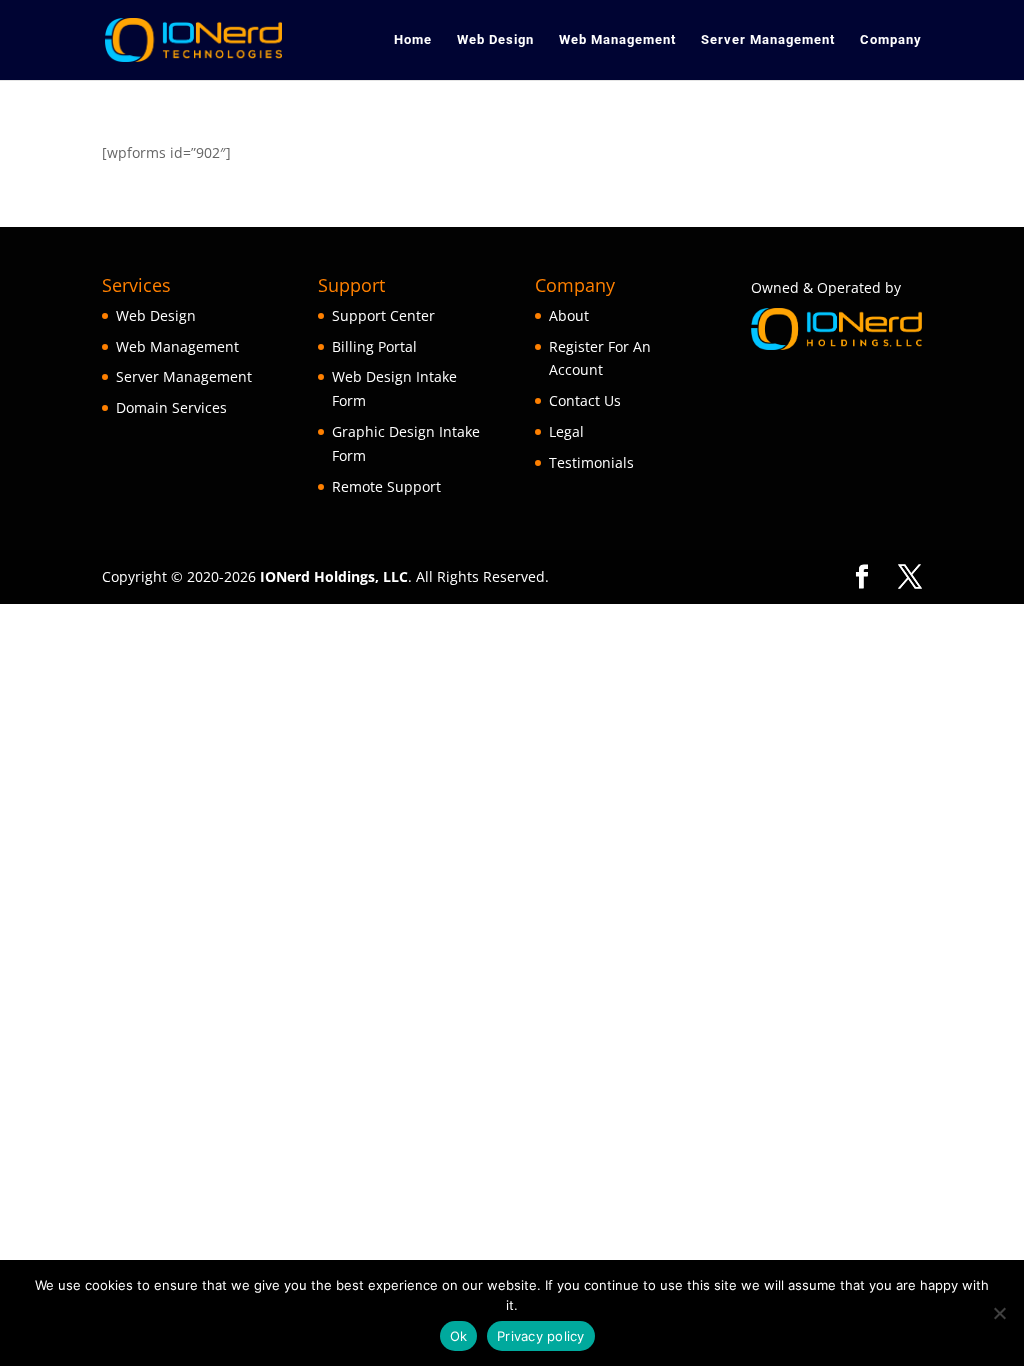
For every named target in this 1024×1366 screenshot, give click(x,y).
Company (891, 40)
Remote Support (386, 486)
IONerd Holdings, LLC (334, 576)
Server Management (768, 40)
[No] (999, 1313)
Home (413, 40)
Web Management (617, 40)
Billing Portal (374, 346)
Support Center (383, 315)
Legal (566, 431)
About (569, 315)
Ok (459, 1336)
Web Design (495, 40)
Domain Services (171, 407)
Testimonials (591, 462)
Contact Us (585, 400)
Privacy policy (541, 1336)
